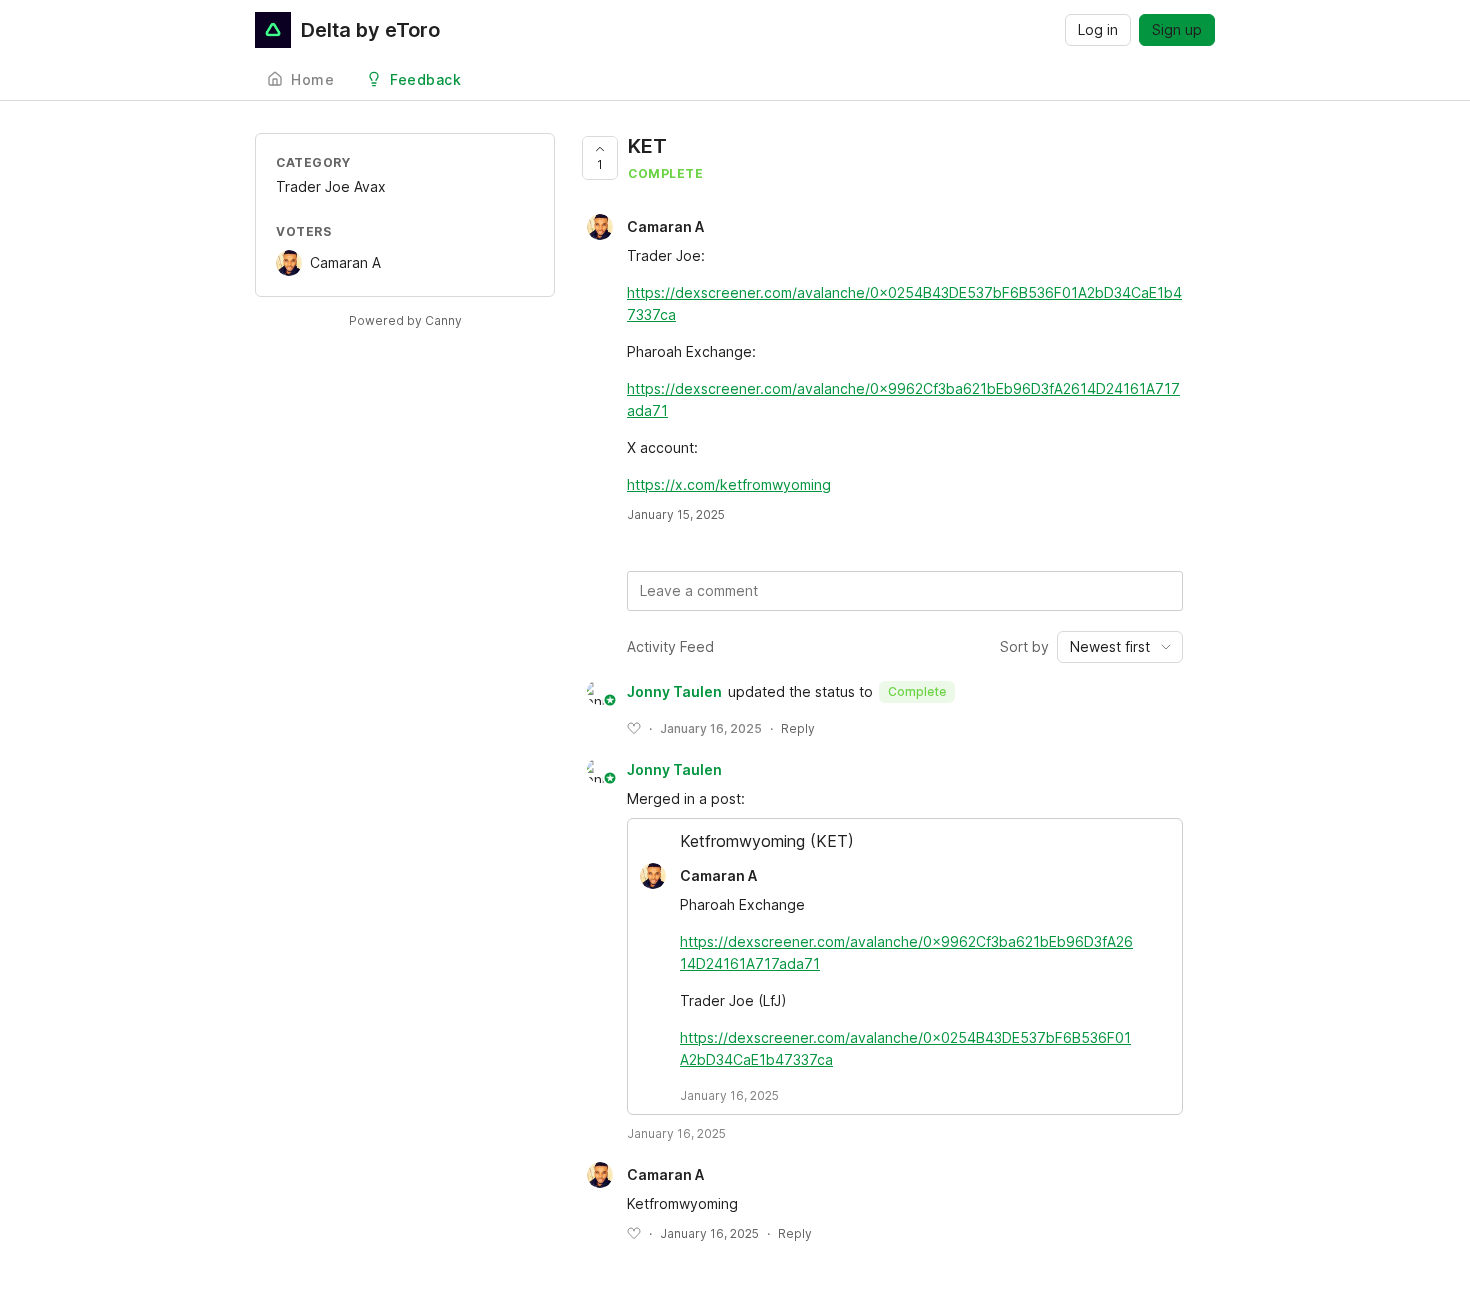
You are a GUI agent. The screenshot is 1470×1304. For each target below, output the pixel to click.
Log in (1098, 29)
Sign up (1177, 29)
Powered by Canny (405, 320)
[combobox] (1120, 647)
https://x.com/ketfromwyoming (729, 484)
